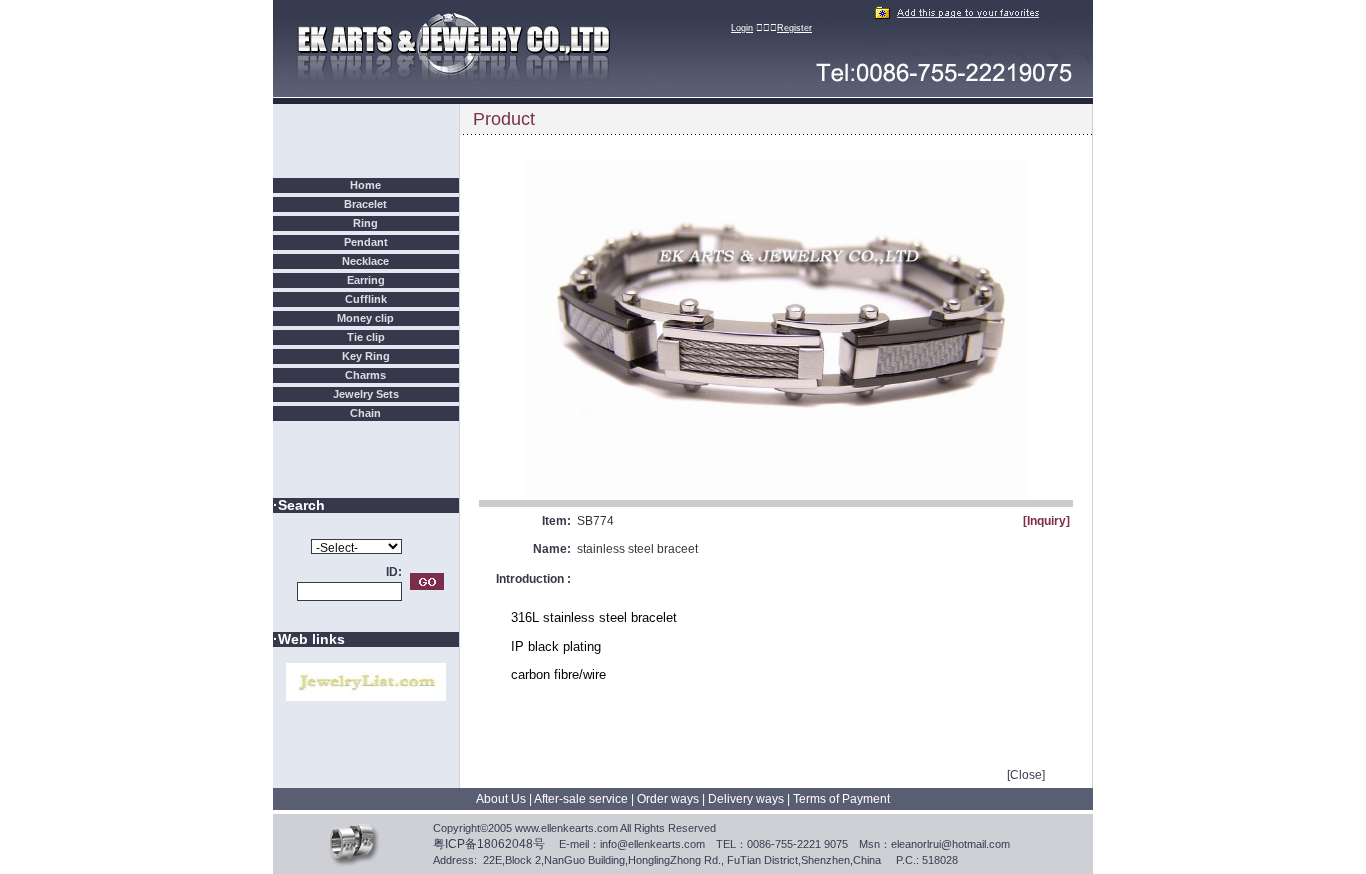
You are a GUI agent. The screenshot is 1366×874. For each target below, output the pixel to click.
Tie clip (366, 337)
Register (794, 28)
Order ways (668, 799)
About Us (501, 799)
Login (742, 28)
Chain (365, 413)
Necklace (365, 261)
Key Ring (366, 356)
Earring (366, 280)
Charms (365, 375)
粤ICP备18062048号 (489, 844)
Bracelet (365, 204)
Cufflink (366, 299)
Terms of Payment (841, 799)
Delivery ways (746, 799)
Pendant (366, 242)
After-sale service (581, 799)
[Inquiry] (1046, 521)
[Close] (1026, 775)
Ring (365, 223)
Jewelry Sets (366, 394)
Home (365, 185)
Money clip (365, 318)
